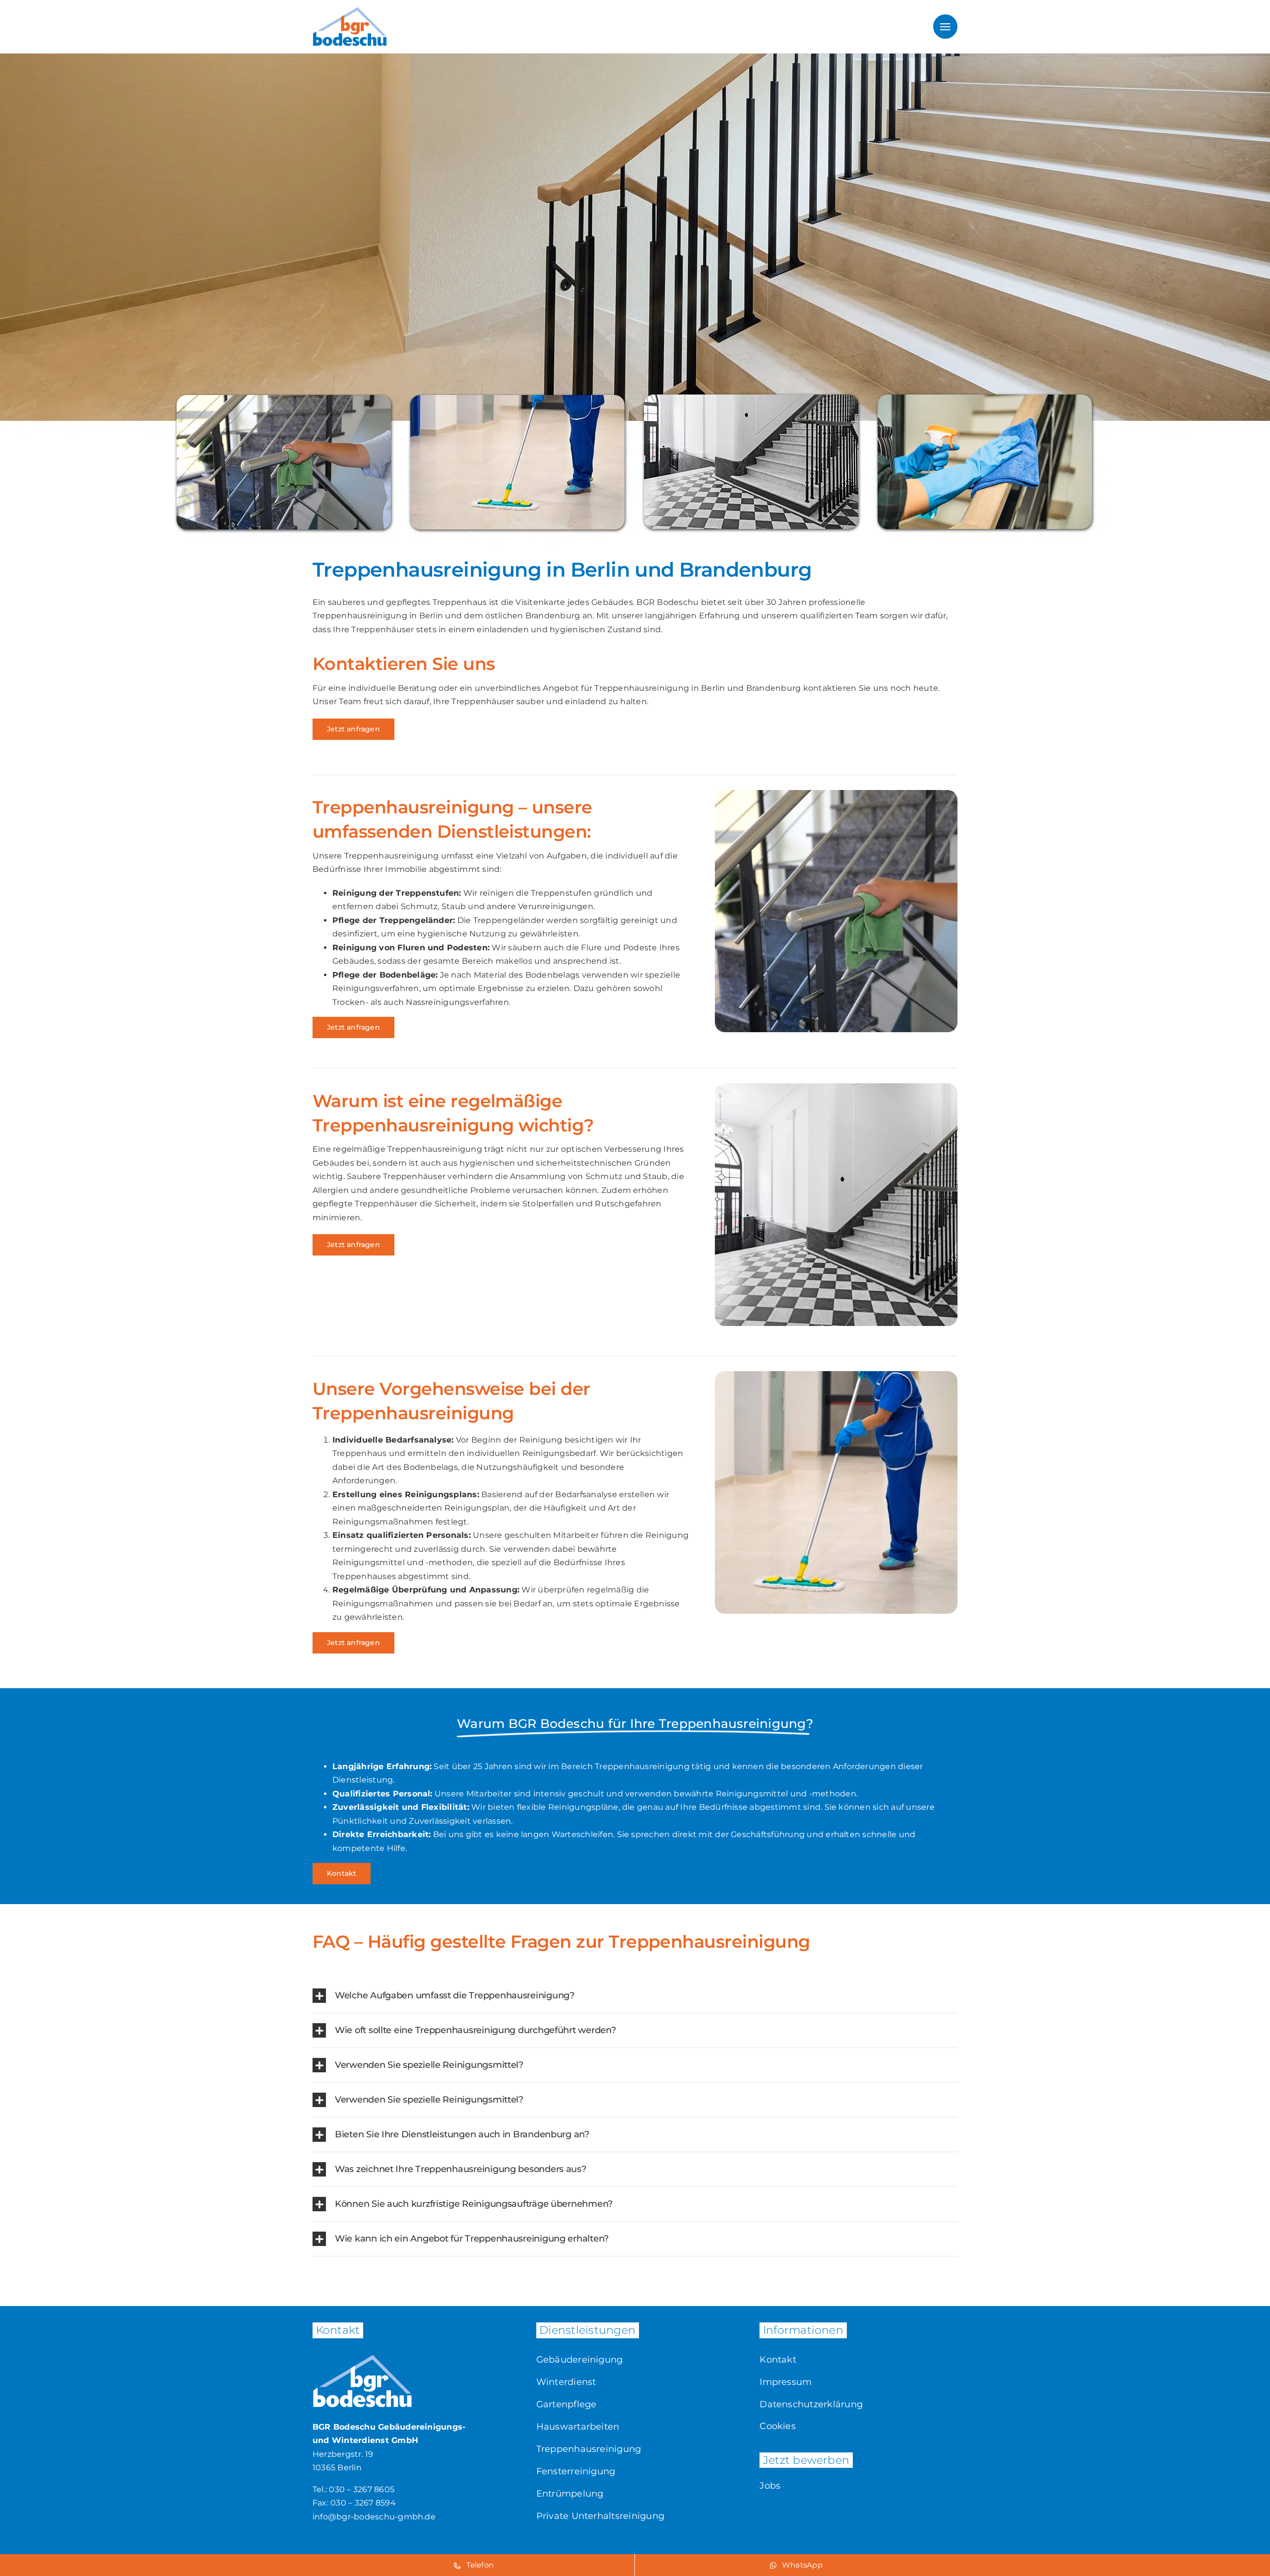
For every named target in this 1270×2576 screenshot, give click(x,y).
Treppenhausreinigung (589, 2449)
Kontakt (778, 2360)
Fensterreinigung (576, 2471)
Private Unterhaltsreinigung (600, 2516)
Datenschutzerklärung (811, 2404)
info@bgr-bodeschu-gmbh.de (374, 2517)
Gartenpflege (567, 2404)
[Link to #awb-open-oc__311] (945, 27)
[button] (635, 1996)
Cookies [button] (778, 2426)
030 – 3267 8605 (362, 2489)
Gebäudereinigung (580, 2360)
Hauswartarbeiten (578, 2427)
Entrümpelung (570, 2494)
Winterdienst (566, 2382)
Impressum (786, 2382)
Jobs (770, 2486)
